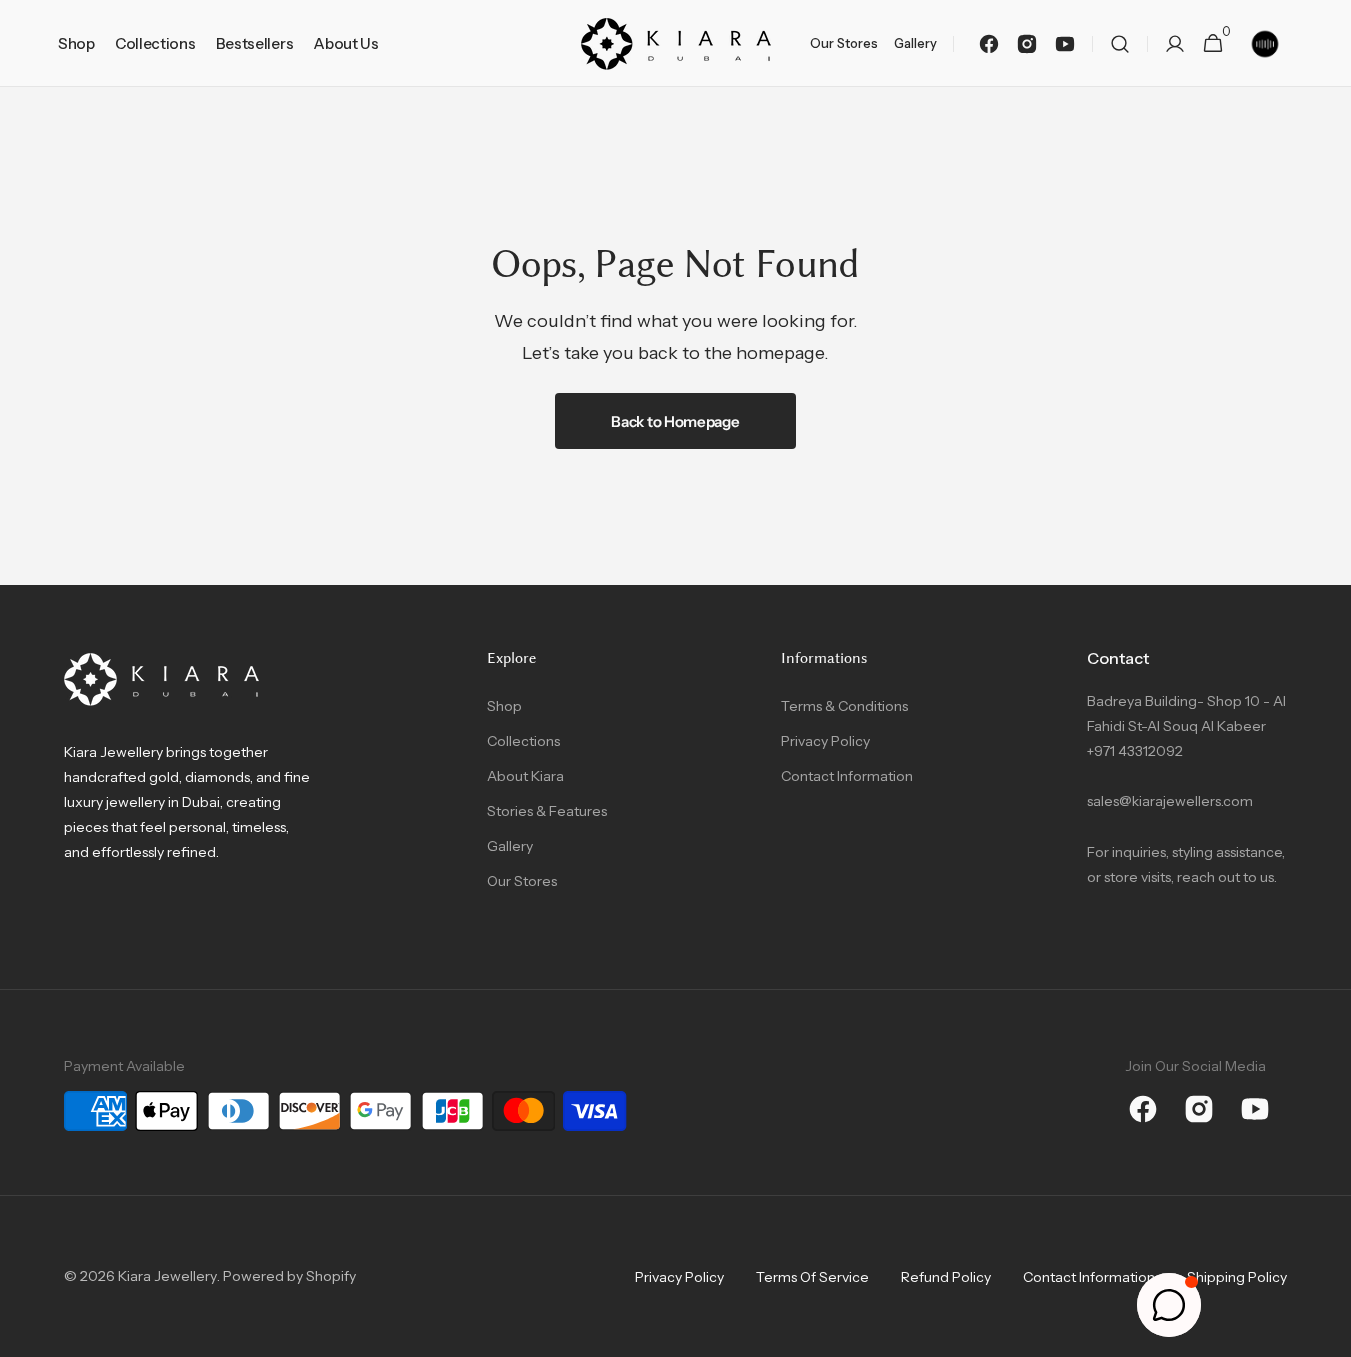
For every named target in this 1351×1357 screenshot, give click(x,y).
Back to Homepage (675, 421)
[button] (1120, 43)
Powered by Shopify (289, 1276)
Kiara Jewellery (167, 1276)
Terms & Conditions (844, 706)
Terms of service (812, 1277)
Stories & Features (547, 811)
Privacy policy (679, 1277)
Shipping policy (1237, 1277)
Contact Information (847, 776)
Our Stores (522, 881)
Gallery (510, 846)
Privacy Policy (825, 741)
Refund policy (946, 1277)
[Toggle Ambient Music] (1265, 44)
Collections (523, 741)
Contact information (1089, 1277)
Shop (504, 706)
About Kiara (525, 776)
